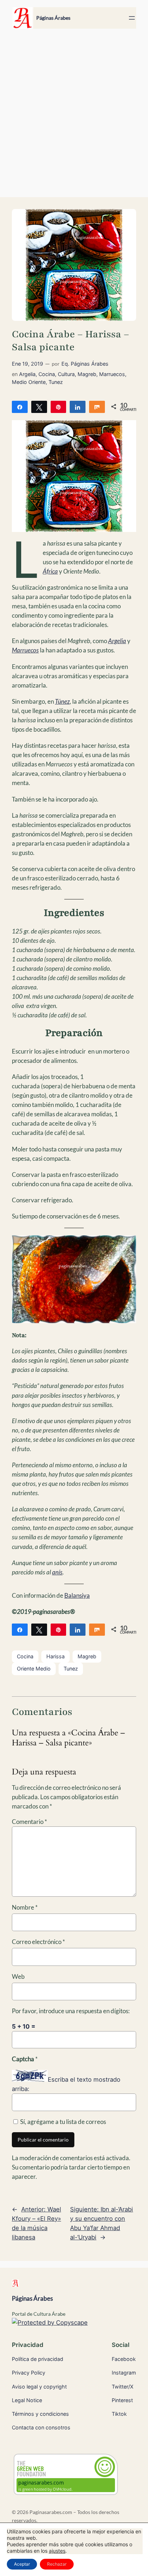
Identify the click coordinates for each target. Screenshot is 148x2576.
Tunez (56, 382)
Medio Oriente (29, 382)
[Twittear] (39, 407)
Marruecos (112, 374)
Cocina (47, 374)
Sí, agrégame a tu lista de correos (63, 2122)
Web (18, 1976)
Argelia (27, 374)
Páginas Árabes (53, 18)
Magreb (87, 374)
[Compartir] (20, 407)
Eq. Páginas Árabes (85, 364)
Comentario (29, 1822)
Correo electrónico (38, 1942)
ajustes (57, 2551)
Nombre (25, 1907)
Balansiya (77, 1595)
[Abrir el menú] (132, 18)
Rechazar (57, 2564)
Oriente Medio (34, 1669)
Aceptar (22, 2564)
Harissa (55, 1656)
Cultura (66, 374)
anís (57, 1572)
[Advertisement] (74, 117)
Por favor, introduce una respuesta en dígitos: (71, 2011)
